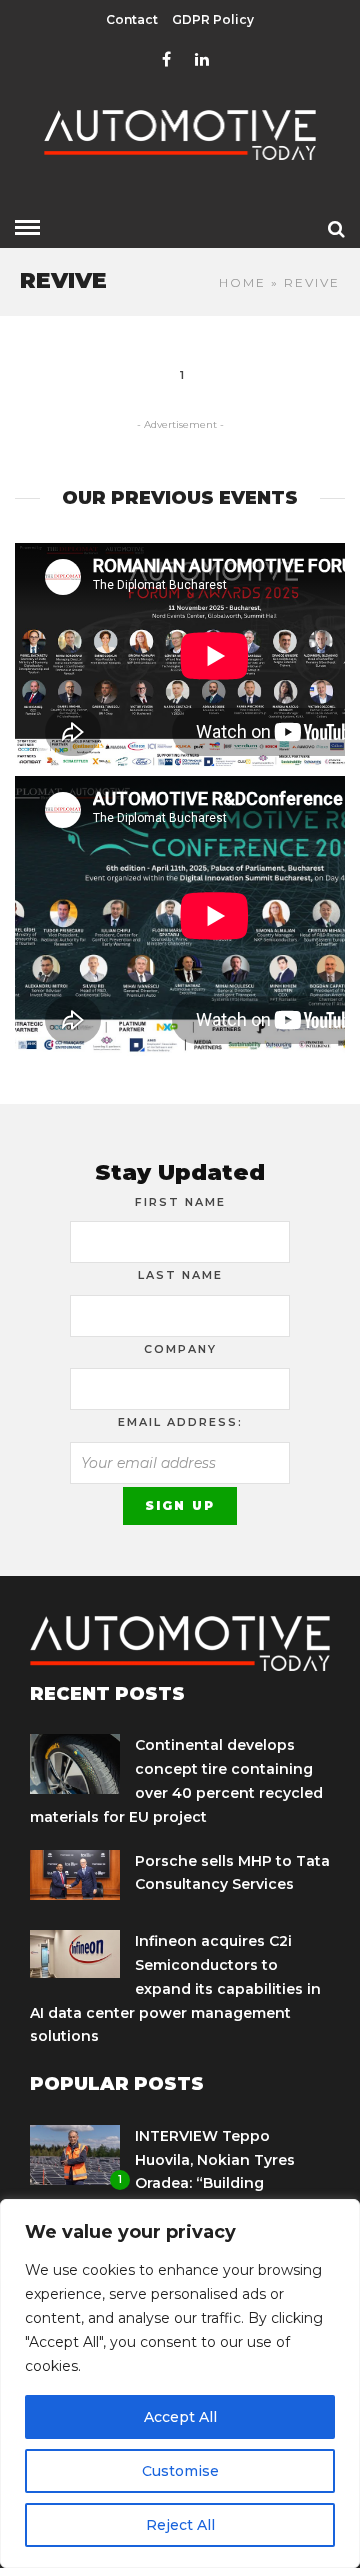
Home (242, 282)
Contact (132, 19)
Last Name (180, 1275)
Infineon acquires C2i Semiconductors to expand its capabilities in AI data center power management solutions (175, 1988)
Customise (180, 2471)
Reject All (180, 2525)
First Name (180, 1202)
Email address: (180, 1422)
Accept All (180, 2417)
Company (180, 1349)
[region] (180, 2383)
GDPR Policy (213, 19)
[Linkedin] (202, 60)
